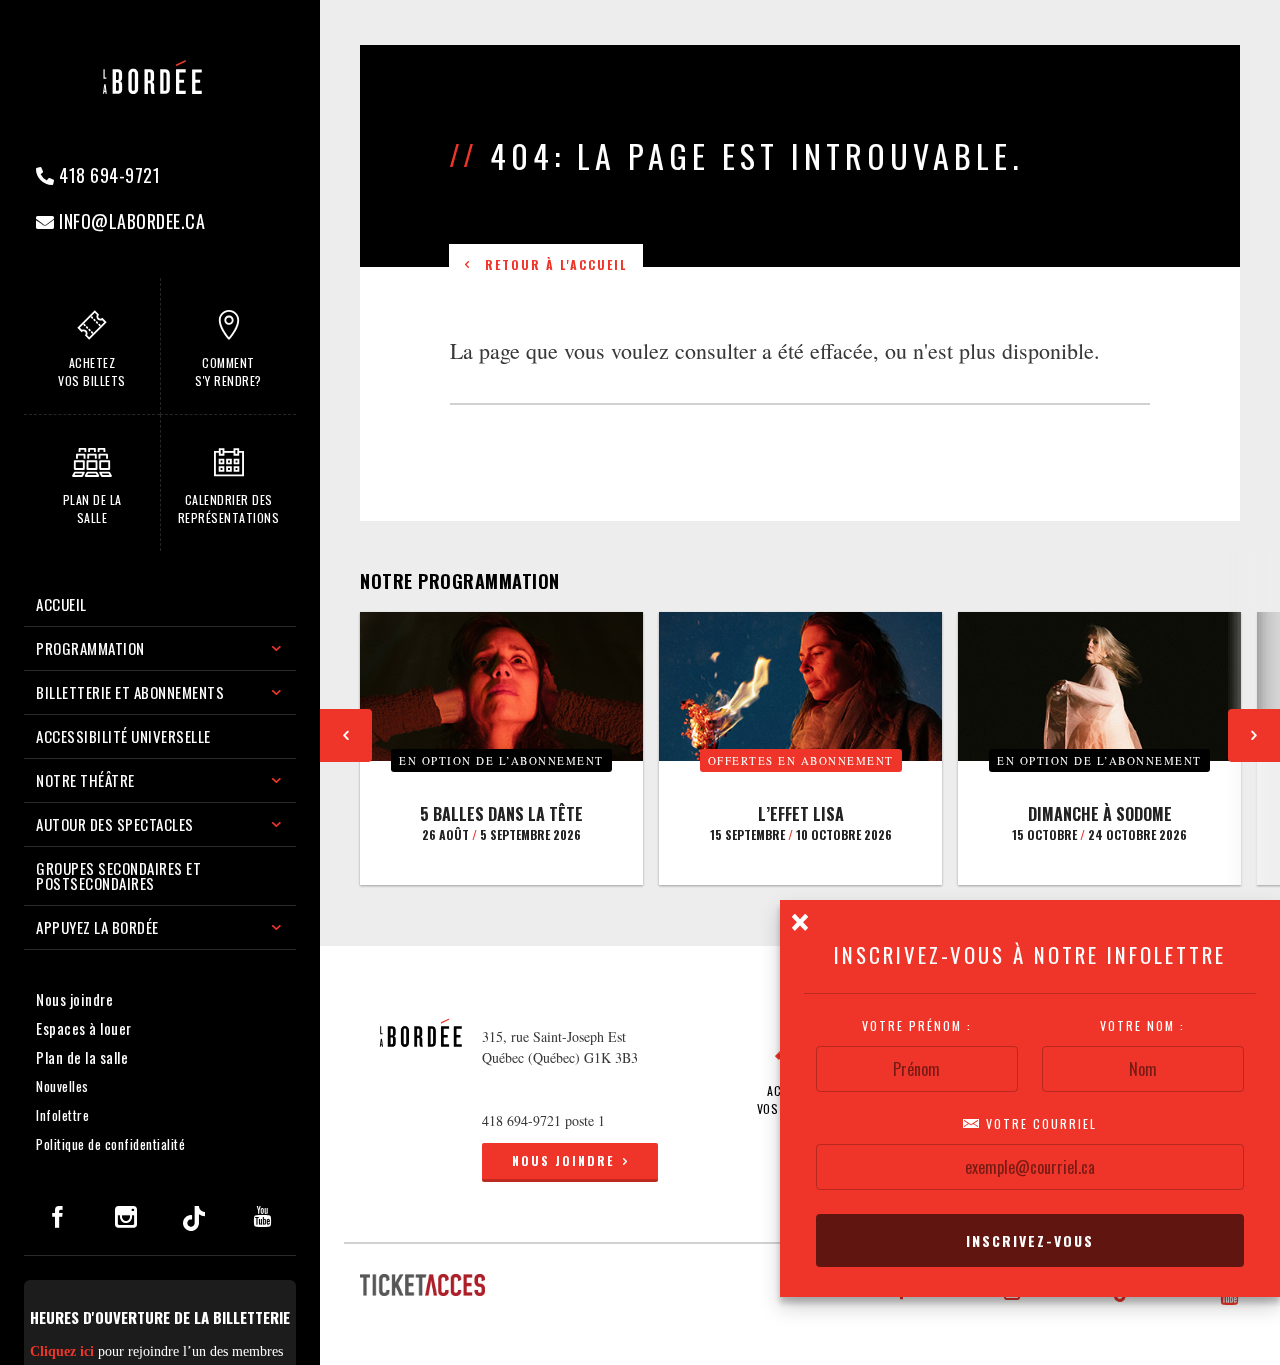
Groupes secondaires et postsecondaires (118, 875)
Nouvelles (62, 1086)
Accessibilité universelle (123, 736)
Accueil (61, 604)
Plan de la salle (82, 1057)
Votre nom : (1143, 1026)
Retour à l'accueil (551, 264)
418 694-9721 (108, 175)
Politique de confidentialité (110, 1144)
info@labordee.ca (130, 221)
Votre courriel (1039, 1124)
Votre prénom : (917, 1026)
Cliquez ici (62, 1351)
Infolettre (62, 1115)
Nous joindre (74, 999)
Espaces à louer (84, 1028)
